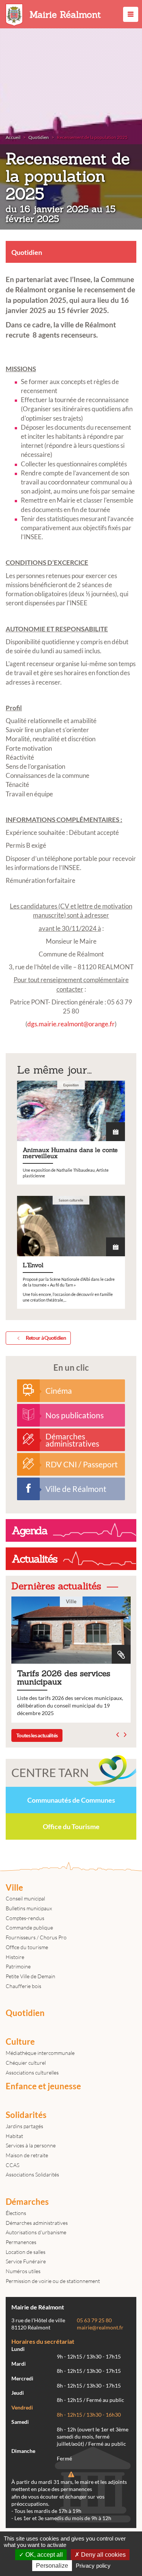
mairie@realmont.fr (100, 2328)
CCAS (12, 2165)
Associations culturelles (32, 2072)
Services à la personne (31, 2145)
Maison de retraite (27, 2155)
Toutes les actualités (37, 1735)
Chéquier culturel (26, 2063)
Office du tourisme (27, 1947)
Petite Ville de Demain (30, 1976)
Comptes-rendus (25, 1918)
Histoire (15, 1957)
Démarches (27, 2202)
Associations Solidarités (32, 2174)
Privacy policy (93, 2566)
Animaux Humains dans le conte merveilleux (71, 1133)
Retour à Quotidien (46, 1338)
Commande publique (29, 1927)
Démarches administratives (37, 2223)
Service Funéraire (26, 2261)
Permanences (21, 2242)
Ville (14, 1888)
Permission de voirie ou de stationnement (53, 2281)
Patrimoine (18, 1966)
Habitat (14, 2136)
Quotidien (25, 2013)
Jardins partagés (24, 2126)
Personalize (52, 2566)
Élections (16, 2213)
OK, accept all (43, 2555)
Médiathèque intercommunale (40, 2053)
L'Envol (71, 1252)
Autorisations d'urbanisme (36, 2232)
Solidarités (26, 2115)
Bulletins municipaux (29, 1908)
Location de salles (26, 2252)
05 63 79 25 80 (94, 2320)
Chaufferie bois (23, 1986)
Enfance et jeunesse (43, 2086)
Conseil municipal (25, 1898)
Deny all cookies (103, 2555)
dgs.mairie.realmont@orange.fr (71, 1024)
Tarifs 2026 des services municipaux (71, 1659)
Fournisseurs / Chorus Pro (36, 1937)
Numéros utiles (23, 2271)
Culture (20, 2042)
